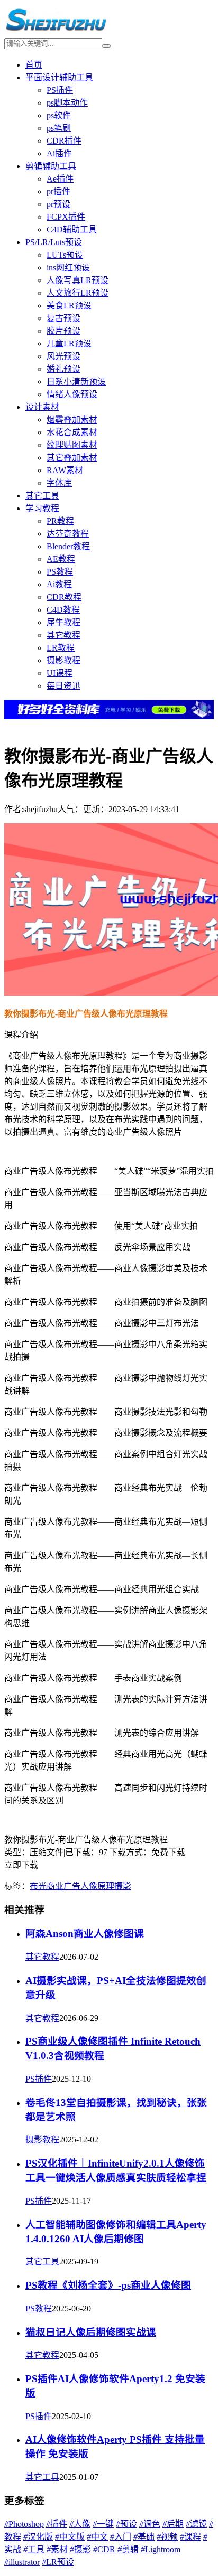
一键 (103, 2524)
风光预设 (63, 356)
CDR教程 (64, 597)
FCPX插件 (66, 217)
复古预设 (63, 318)
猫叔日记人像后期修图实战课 (91, 2332)
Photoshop (24, 2524)
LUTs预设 (65, 255)
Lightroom (161, 2549)
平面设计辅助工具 (59, 77)
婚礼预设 (63, 369)
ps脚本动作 (67, 103)
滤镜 (196, 2524)
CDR (104, 2549)
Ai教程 (59, 584)
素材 (57, 2549)
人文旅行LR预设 (78, 293)
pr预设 (58, 204)
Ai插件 (59, 153)
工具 (34, 2549)
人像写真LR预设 (78, 280)
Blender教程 (68, 546)
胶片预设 (63, 331)
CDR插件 (64, 141)
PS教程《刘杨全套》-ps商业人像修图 (108, 2285)
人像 (89, 1886)
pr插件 (58, 191)
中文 (97, 2537)
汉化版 (38, 2537)
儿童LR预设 (69, 344)
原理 (106, 1886)
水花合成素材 (72, 432)
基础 (144, 2537)
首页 (34, 65)
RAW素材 (65, 470)
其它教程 (63, 635)
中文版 (70, 2537)
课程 (190, 2537)
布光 (38, 1886)
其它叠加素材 (72, 458)
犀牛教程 (63, 622)
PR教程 (60, 521)
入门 (121, 2537)
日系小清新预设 (76, 382)
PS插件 (60, 90)
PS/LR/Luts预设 (54, 242)
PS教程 (60, 572)
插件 (57, 2524)
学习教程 (42, 508)
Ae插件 (60, 179)
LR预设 (58, 2562)
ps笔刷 (59, 128)
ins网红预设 (68, 267)
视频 (167, 2537)
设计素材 (42, 407)
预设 (126, 2524)
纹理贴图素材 (72, 445)
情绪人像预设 (72, 394)
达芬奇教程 (68, 534)
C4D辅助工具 (72, 229)
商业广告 (63, 1886)
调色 (150, 2524)
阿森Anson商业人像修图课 (85, 1934)
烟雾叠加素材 (72, 420)
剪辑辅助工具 (51, 166)
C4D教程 (63, 610)
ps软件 (59, 115)
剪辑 (128, 2549)
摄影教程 (63, 660)
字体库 (59, 483)
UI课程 (60, 673)
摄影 (123, 1886)
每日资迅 (63, 686)
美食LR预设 (69, 305)
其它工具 (42, 496)
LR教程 (61, 648)
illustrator (22, 2562)
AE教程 (61, 559)
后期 (173, 2524)
